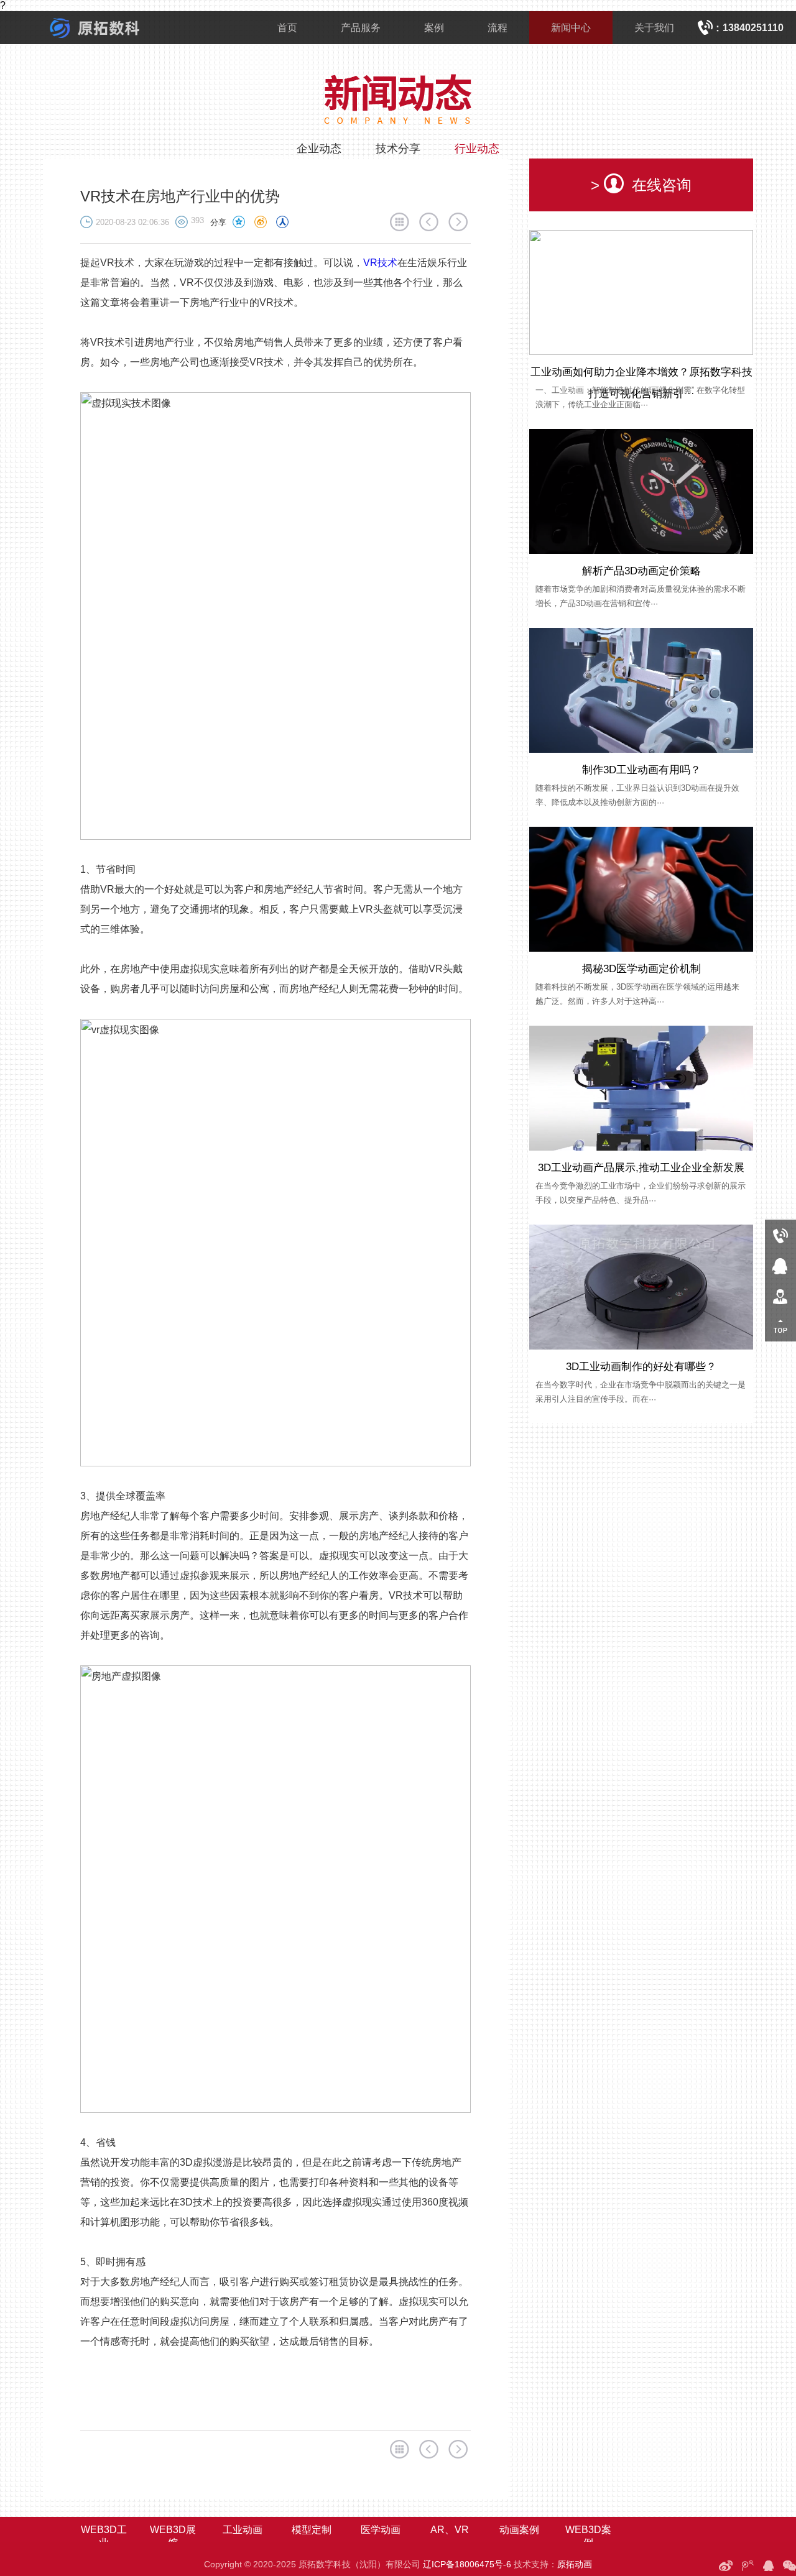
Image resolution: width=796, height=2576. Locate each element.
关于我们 (654, 28)
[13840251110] (780, 1235)
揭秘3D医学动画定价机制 (641, 969)
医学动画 (381, 2530)
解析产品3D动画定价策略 (641, 571)
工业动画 (243, 2530)
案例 (434, 28)
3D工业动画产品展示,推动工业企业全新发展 (641, 1168)
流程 (497, 28)
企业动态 (319, 149)
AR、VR (450, 2530)
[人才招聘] (780, 1296)
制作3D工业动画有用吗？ (641, 770)
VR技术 (380, 263)
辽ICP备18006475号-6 (467, 2564)
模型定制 (312, 2530)
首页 (287, 28)
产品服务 (361, 28)
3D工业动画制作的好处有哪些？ (641, 1367)
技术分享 (398, 149)
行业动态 (477, 149)
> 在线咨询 (641, 185)
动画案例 (519, 2530)
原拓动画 (575, 2564)
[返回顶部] (780, 1326)
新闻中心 (571, 28)
